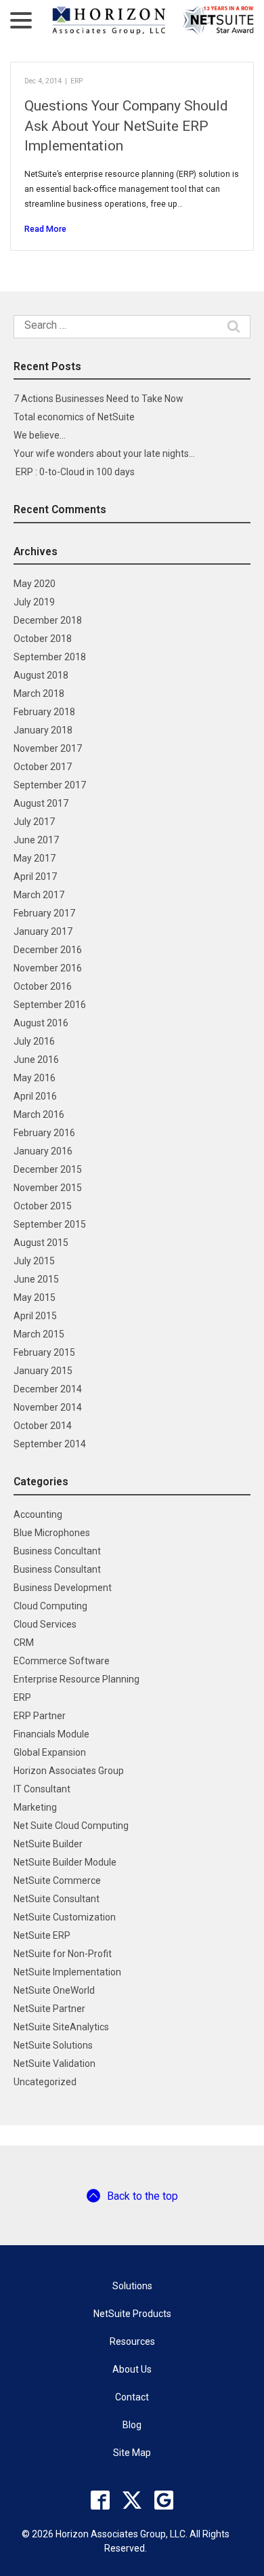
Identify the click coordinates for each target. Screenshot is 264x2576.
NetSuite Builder (48, 1844)
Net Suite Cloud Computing (71, 1826)
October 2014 (43, 1426)
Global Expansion (50, 1752)
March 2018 (39, 693)
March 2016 (39, 1114)
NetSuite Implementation (67, 1972)
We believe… (40, 435)
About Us (132, 2369)
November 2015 (48, 1188)
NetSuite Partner (49, 2009)
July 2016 (34, 1041)
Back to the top (142, 2196)
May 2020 (35, 584)
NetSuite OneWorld (54, 1990)
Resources (132, 2341)
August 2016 (41, 1023)
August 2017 (41, 803)
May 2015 (35, 1297)
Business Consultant (57, 1569)
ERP (76, 81)
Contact (132, 2397)
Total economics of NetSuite (74, 417)
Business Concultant (57, 1551)
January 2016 (43, 1151)
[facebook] (100, 2500)
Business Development (63, 1588)
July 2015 (34, 1261)
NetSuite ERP (42, 1935)
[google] (164, 2500)
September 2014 (50, 1444)
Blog (132, 2425)
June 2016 (36, 1060)
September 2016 (50, 1005)
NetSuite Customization (65, 1917)
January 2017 (43, 931)
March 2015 (39, 1334)
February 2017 (44, 913)
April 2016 (35, 1096)
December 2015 (48, 1169)
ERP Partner (40, 1716)
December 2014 (48, 1389)
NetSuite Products (132, 2314)
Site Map (132, 2453)
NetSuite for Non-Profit (63, 1954)
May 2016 (35, 1078)
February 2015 (44, 1352)
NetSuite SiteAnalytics (61, 2027)
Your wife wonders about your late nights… (104, 454)
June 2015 (36, 1279)
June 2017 (36, 840)
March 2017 (39, 895)
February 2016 (44, 1133)
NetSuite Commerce (57, 1880)
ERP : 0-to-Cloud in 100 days (74, 472)
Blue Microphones (52, 1533)
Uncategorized (45, 2082)
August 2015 (41, 1243)
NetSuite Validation (54, 2064)
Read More (45, 229)
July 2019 (34, 602)
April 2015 (35, 1316)
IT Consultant (42, 1789)
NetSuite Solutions (53, 2045)
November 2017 (48, 748)
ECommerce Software (62, 1661)
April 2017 (35, 877)
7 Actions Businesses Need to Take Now (98, 399)
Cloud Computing (50, 1606)
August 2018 (41, 675)
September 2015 (50, 1224)
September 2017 (50, 785)
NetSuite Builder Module (65, 1862)
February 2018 (44, 712)
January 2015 (43, 1371)
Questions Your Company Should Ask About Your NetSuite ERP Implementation (126, 126)
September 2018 (50, 657)
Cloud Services (45, 1624)
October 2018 (43, 639)
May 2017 (35, 858)
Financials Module (51, 1734)
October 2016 (43, 986)
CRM (24, 1643)
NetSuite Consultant (57, 1899)
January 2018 (43, 730)
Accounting (38, 1514)
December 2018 (48, 620)
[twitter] (132, 2500)
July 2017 (34, 822)
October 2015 (43, 1206)
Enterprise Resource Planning (76, 1679)
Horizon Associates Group (69, 1771)
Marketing (35, 1807)
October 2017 (43, 767)
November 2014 (48, 1407)
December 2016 (48, 950)
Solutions (132, 2286)
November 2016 (48, 968)
